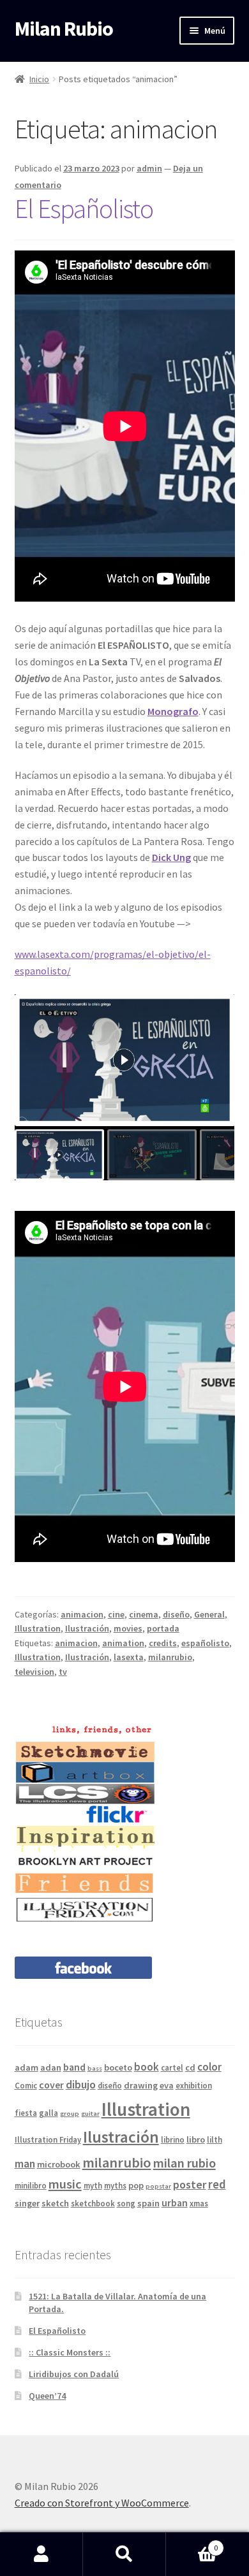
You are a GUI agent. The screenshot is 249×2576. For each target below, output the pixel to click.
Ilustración (87, 1628)
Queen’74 (47, 2396)
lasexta (129, 1657)
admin (149, 168)
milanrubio (170, 1657)
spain (148, 2203)
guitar (90, 2114)
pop (136, 2185)
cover (51, 2085)
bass (95, 2068)
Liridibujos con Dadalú (74, 2374)
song (126, 2203)
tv (63, 1672)
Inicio (39, 79)
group (70, 2114)
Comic (26, 2085)
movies (128, 1628)
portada (163, 1628)
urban (175, 2203)
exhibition (194, 2085)
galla (49, 2113)
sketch (55, 2203)
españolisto (205, 1643)
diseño (176, 1614)
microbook (59, 2164)
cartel (172, 2067)
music (65, 2184)
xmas (199, 2203)
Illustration (38, 1628)
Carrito (192, 2543)
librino (173, 2139)
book (147, 2067)
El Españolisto (84, 208)
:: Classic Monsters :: (70, 2352)
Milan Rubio (64, 29)
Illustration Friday (48, 2139)
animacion (82, 1614)
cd (190, 2067)
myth (93, 2185)
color (209, 2067)
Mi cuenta (41, 2554)
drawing (141, 2085)
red (217, 2184)
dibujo (81, 2084)
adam (26, 2067)
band (74, 2067)
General (209, 1614)
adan (51, 2067)
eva (167, 2085)
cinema (144, 1614)
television (34, 1672)
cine (116, 1614)
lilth (215, 2139)
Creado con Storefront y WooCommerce (102, 2503)
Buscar (124, 2554)
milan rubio (185, 2163)
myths (115, 2185)
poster (190, 2184)
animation (123, 1643)
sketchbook (93, 2203)
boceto (118, 2067)
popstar (158, 2186)
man (25, 2163)
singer (27, 2203)
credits (163, 1643)
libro (196, 2139)
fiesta (26, 2113)
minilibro (31, 2185)
